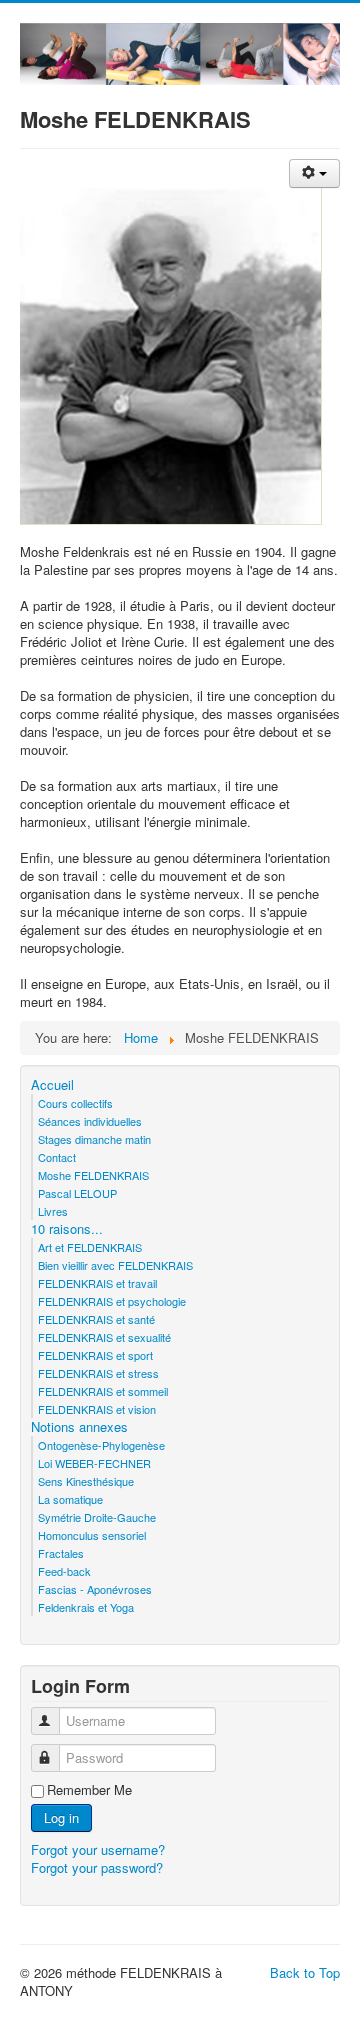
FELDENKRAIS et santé (96, 1319)
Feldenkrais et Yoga (86, 1607)
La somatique (70, 1499)
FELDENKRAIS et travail (97, 1283)
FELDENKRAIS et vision (97, 1409)
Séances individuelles (90, 1121)
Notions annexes (79, 1427)
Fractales (61, 1553)
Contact (57, 1157)
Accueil (52, 1085)
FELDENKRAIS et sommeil (103, 1391)
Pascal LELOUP (77, 1193)
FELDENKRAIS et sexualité (104, 1337)
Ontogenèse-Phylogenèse (101, 1445)
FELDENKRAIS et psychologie (112, 1301)
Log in (61, 1817)
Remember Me (89, 1790)
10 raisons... (67, 1229)
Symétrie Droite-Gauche (97, 1517)
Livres (53, 1211)
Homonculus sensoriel (92, 1535)
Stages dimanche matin (94, 1139)
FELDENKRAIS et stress (98, 1373)
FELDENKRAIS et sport (95, 1355)
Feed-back (64, 1571)
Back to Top (305, 1972)
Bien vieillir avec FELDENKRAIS (115, 1265)
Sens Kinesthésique (86, 1481)
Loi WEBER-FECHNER (94, 1463)
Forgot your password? (97, 1867)
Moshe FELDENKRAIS (93, 1175)
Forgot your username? (98, 1849)
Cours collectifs (75, 1103)
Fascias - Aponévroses (95, 1589)
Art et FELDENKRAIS (90, 1247)
